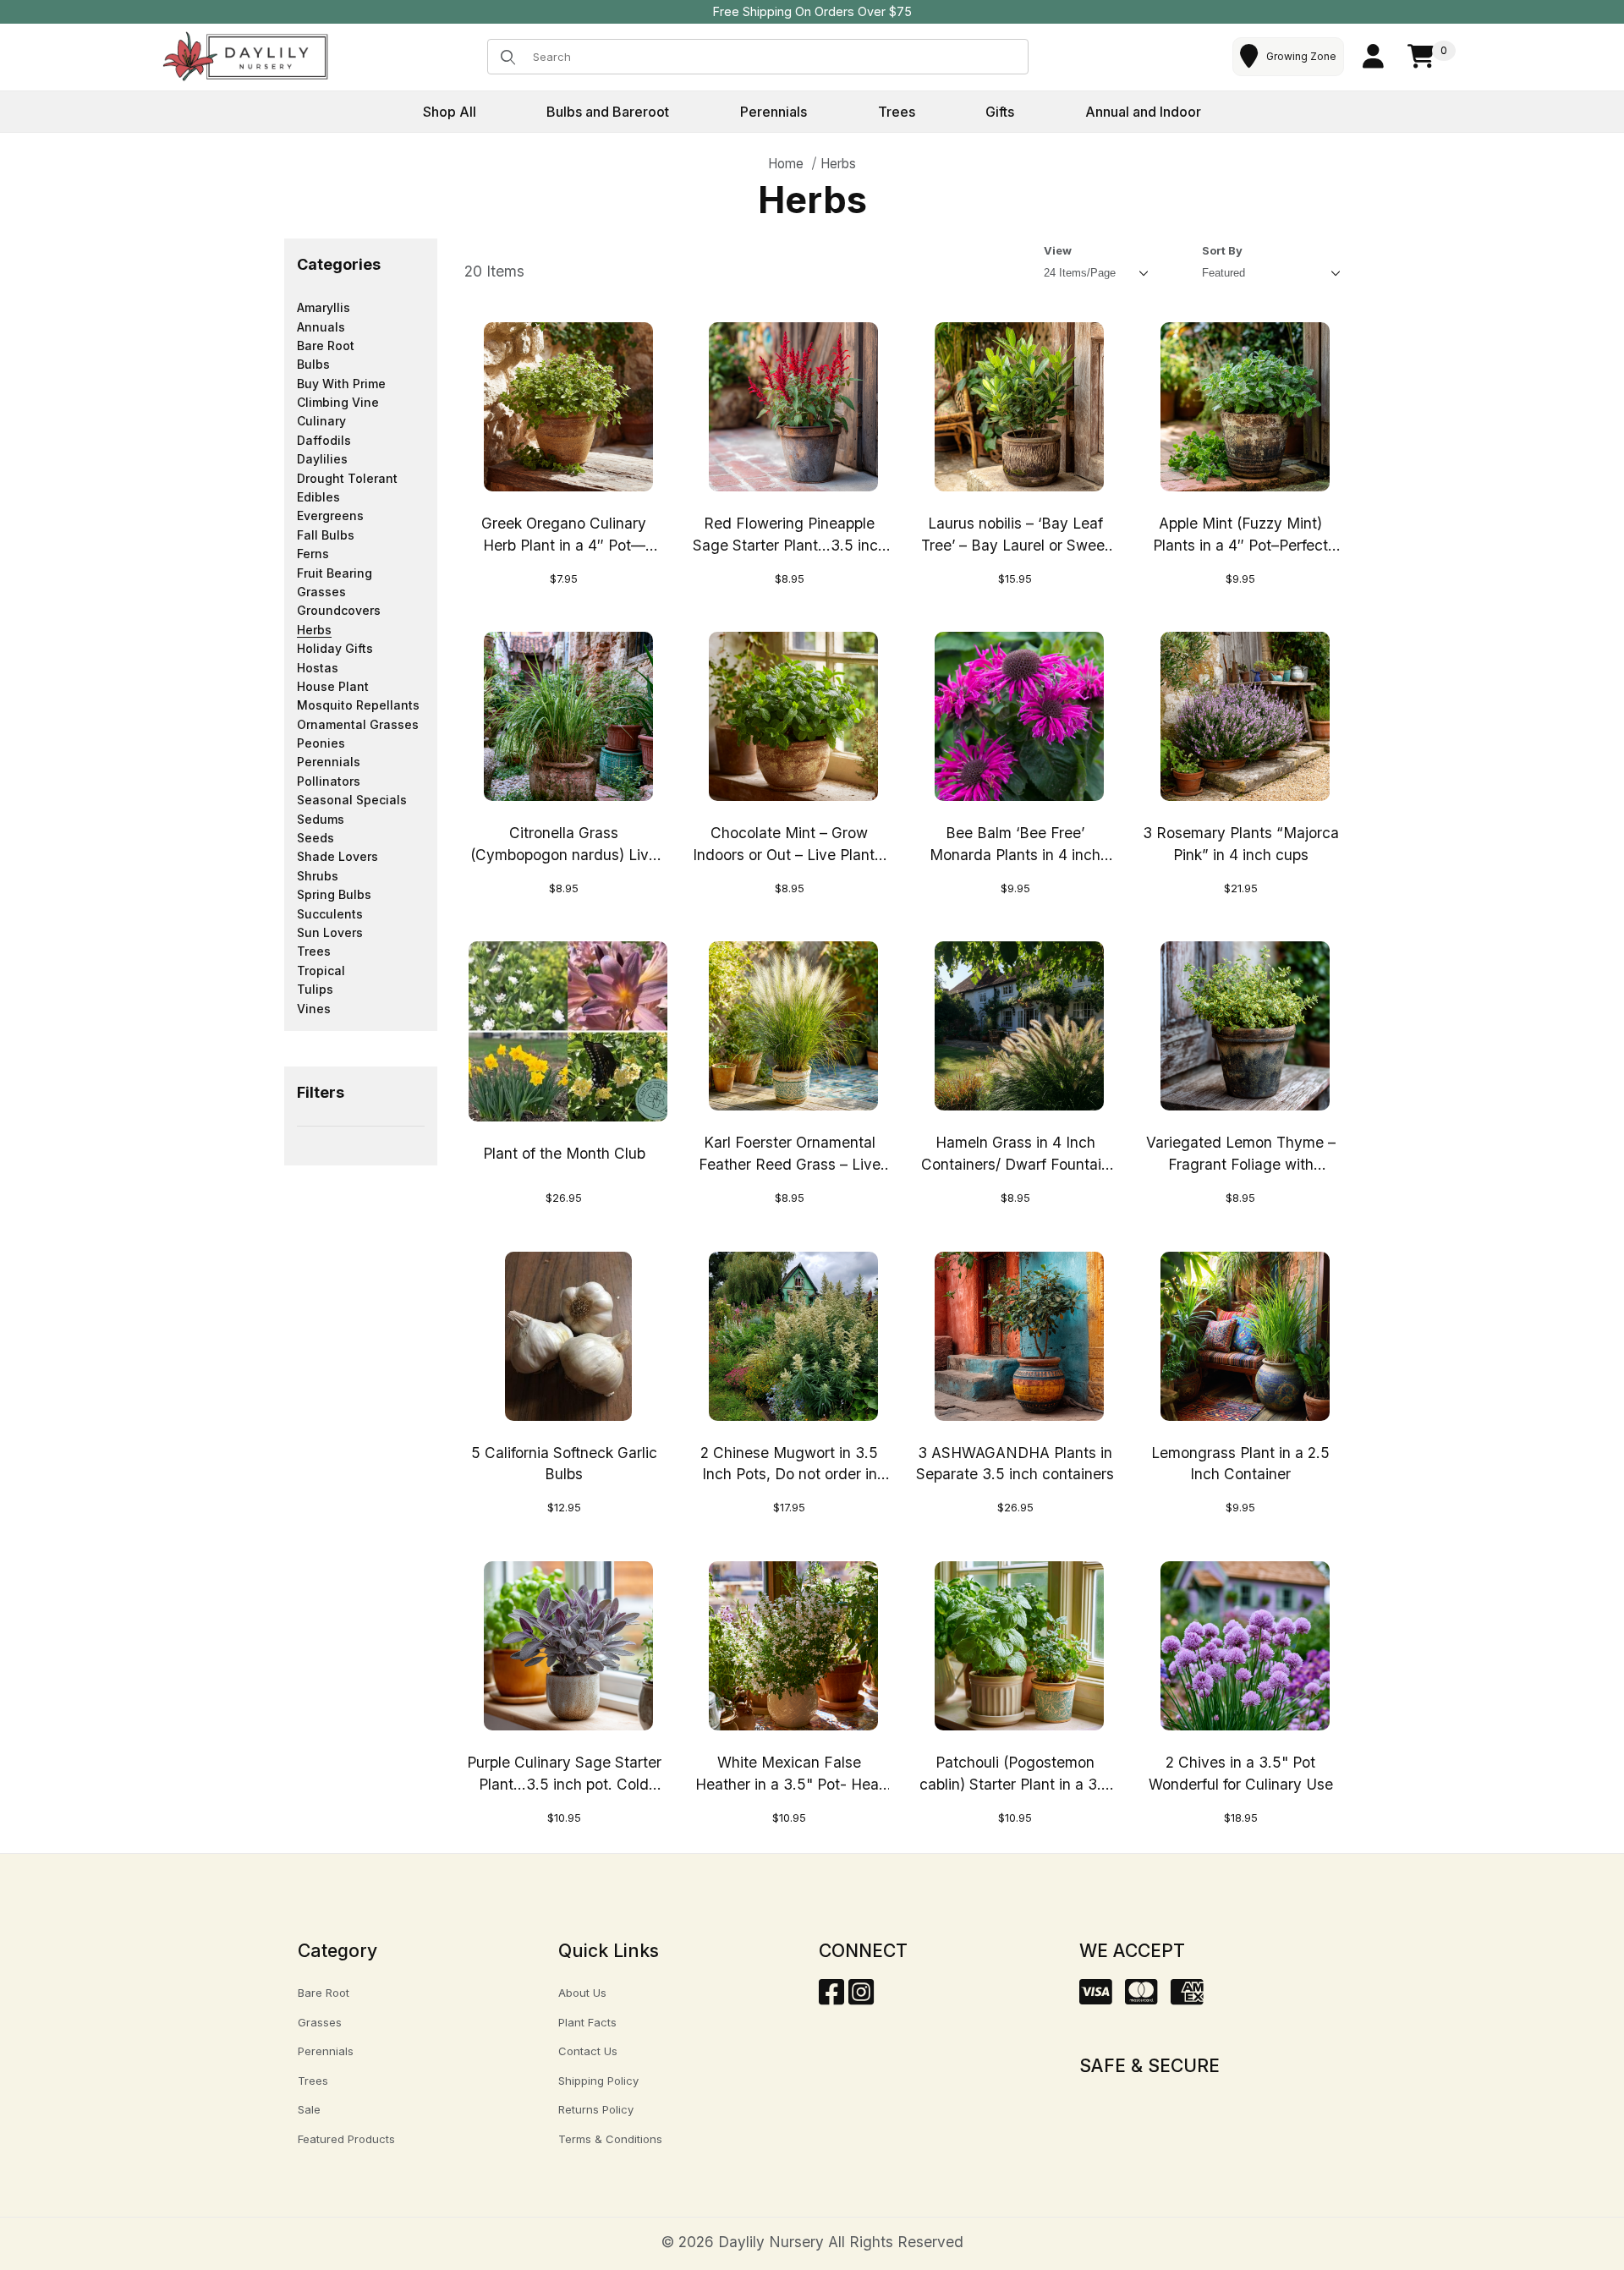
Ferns (313, 554)
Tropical (321, 971)
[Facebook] (831, 1997)
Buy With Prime (341, 384)
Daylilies (322, 459)
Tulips (315, 989)
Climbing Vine (338, 402)
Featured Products (346, 2139)
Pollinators (329, 781)
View (1058, 250)
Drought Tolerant (347, 478)
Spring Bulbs (334, 894)
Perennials (329, 762)
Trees (314, 951)
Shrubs (318, 876)
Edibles (318, 497)
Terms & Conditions (610, 2139)
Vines (314, 1009)
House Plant (333, 686)
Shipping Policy (598, 2081)
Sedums (321, 819)
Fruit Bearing (335, 573)
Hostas (318, 668)
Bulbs (313, 364)
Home (786, 164)
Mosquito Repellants (358, 705)
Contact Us (588, 2051)
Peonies (321, 743)
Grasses (321, 592)
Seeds (315, 838)
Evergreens (330, 515)
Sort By (1222, 250)
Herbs (838, 164)
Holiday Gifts (335, 648)
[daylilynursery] (246, 55)
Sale (309, 2109)
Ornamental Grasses (358, 724)
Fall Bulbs (326, 535)
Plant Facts (587, 2022)
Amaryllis (324, 307)
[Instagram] (861, 1997)
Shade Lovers (337, 856)
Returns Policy (596, 2109)
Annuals (321, 327)
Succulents (330, 914)
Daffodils (324, 440)
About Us (582, 1993)
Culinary (321, 421)
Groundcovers (339, 610)
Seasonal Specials (352, 800)
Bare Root (326, 345)
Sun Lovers (330, 932)
